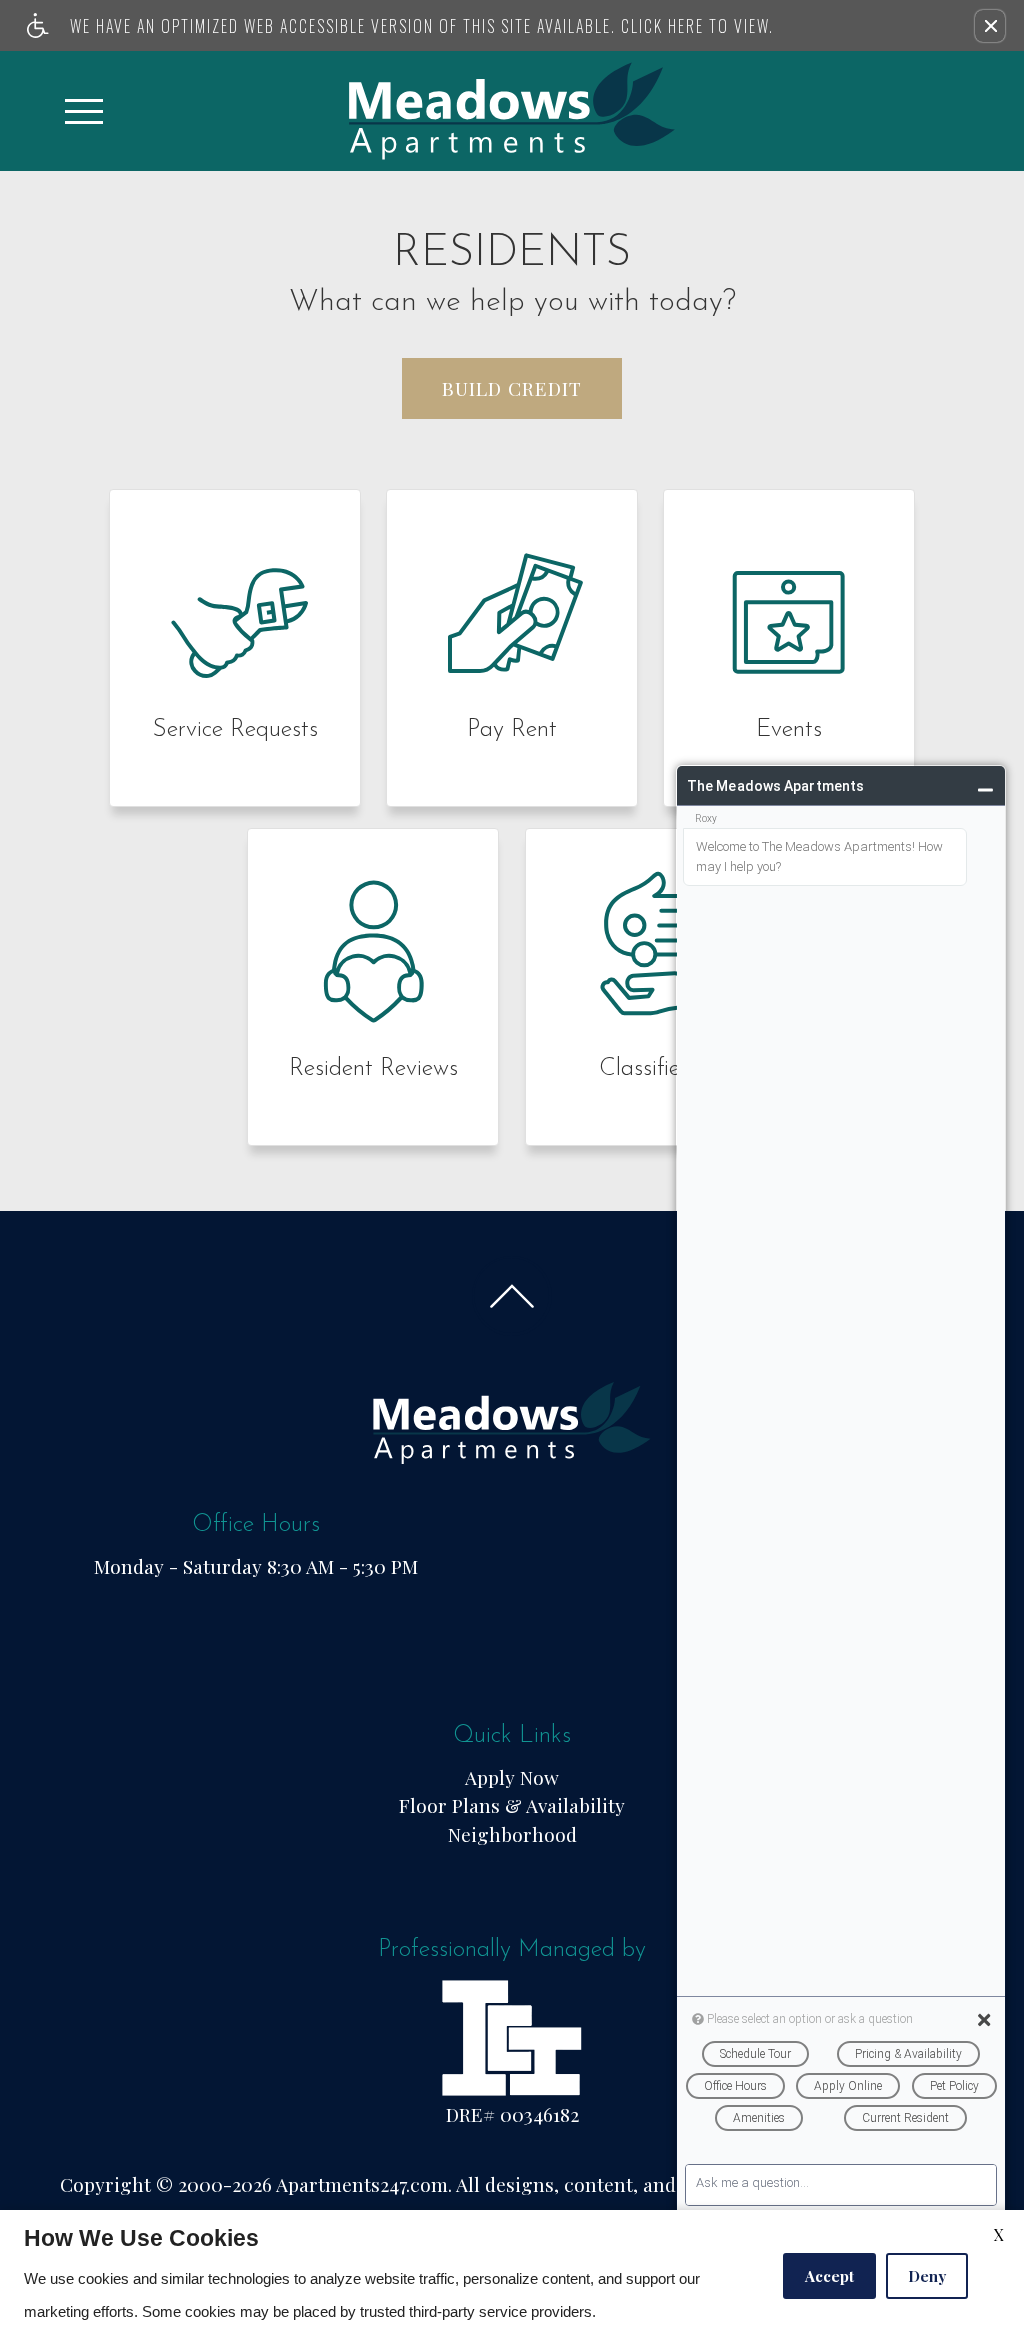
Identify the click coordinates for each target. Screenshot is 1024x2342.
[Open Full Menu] (84, 111)
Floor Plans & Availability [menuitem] (512, 1805)
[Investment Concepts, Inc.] (512, 2035)
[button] (990, 26)
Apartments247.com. (364, 2184)
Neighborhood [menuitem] (512, 1834)
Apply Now (512, 1777)
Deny (927, 2276)
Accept (829, 2276)
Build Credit (512, 388)
